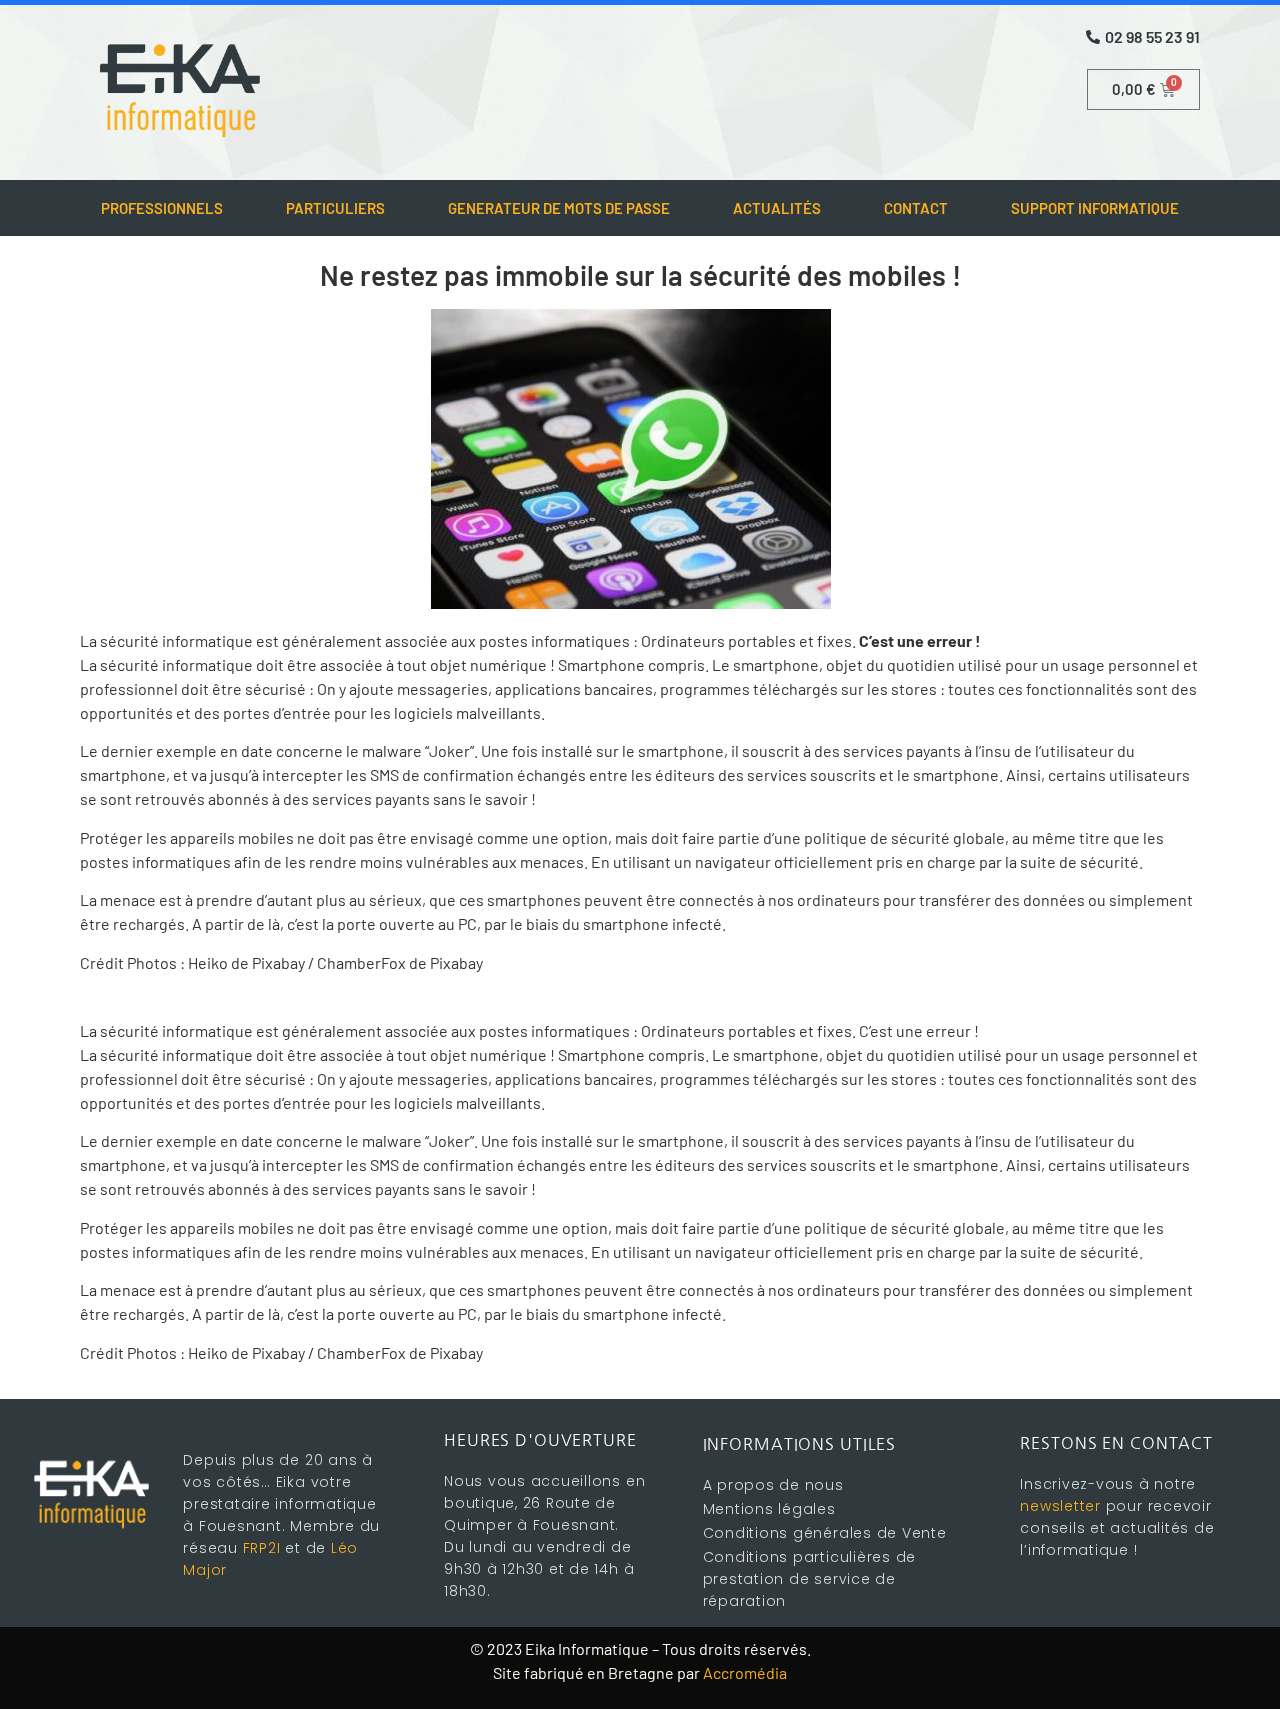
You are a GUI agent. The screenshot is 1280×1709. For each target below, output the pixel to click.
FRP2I (262, 1548)
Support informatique (1095, 208)
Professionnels (162, 208)
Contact (916, 208)
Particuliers (335, 208)
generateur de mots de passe (559, 208)
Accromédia (745, 1672)
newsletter (1060, 1506)
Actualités (777, 208)
